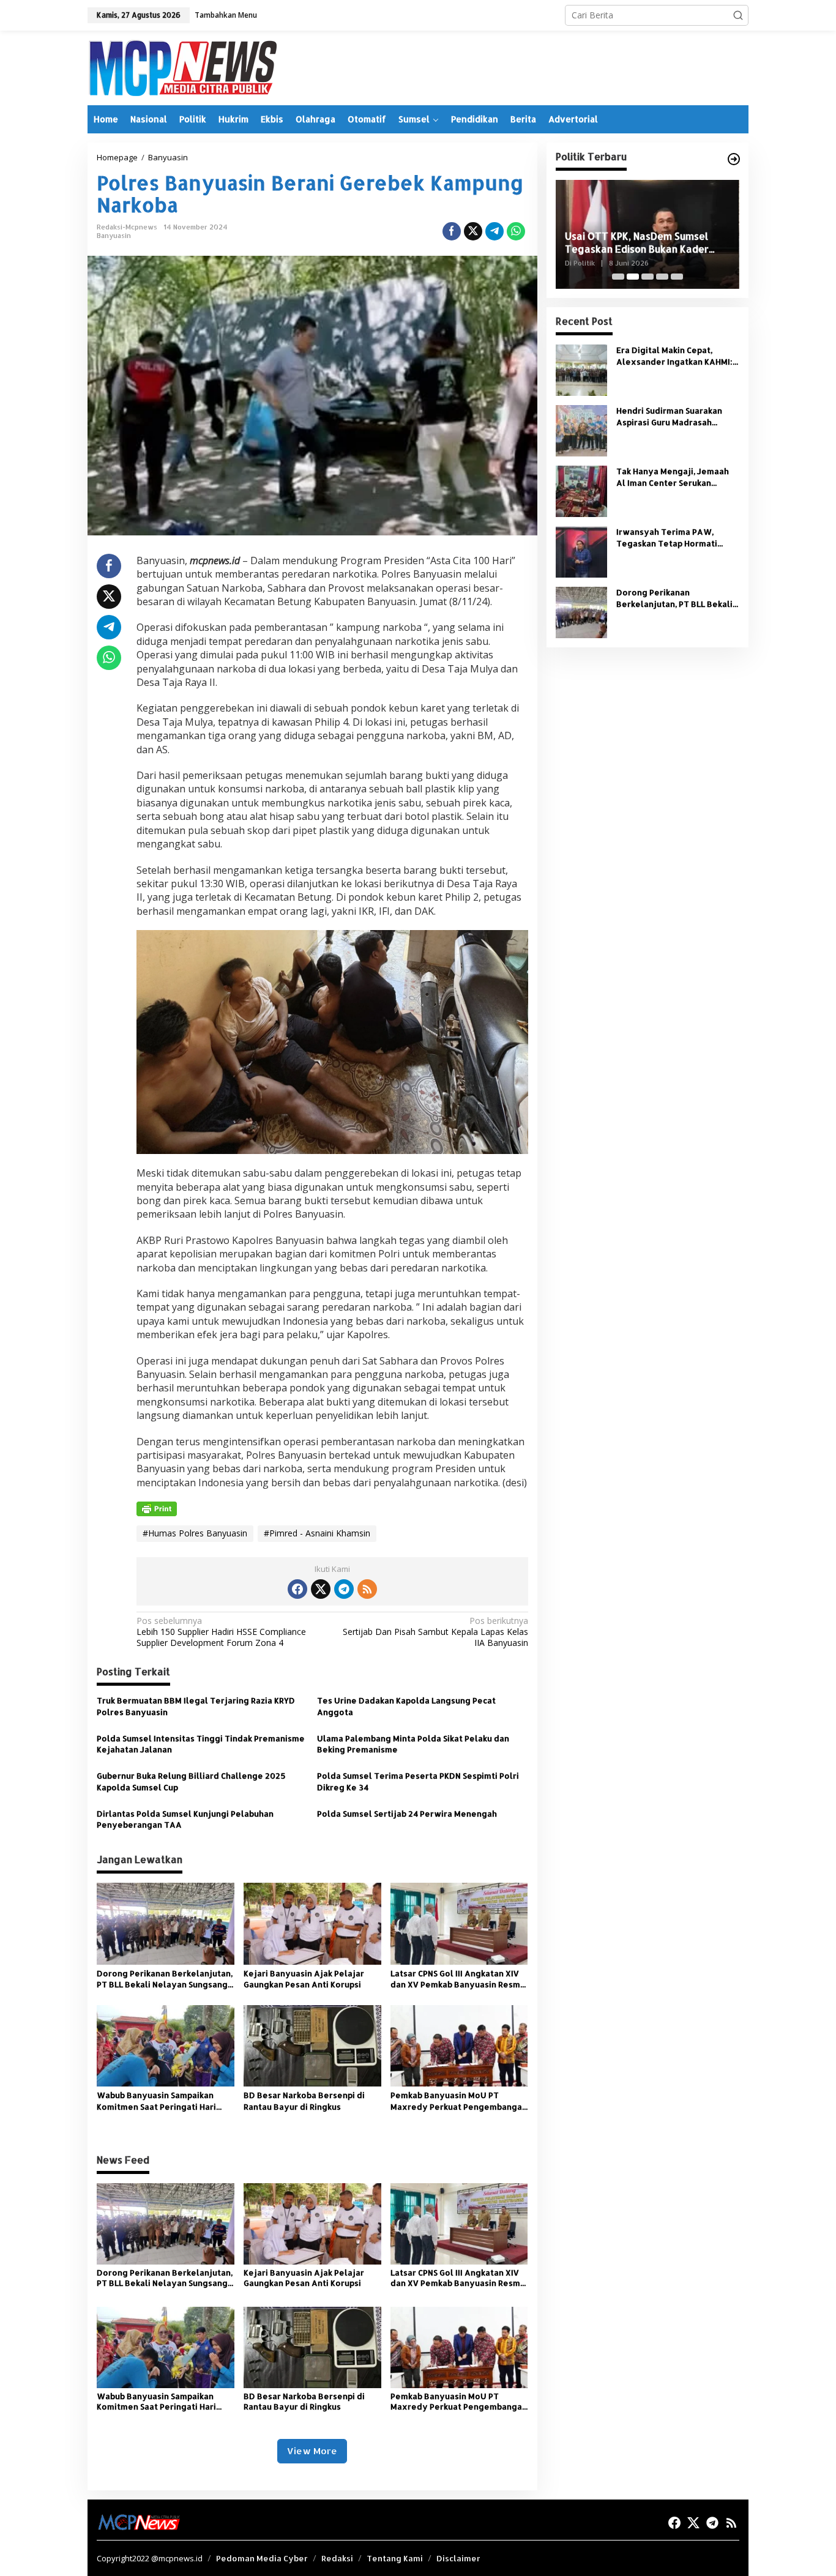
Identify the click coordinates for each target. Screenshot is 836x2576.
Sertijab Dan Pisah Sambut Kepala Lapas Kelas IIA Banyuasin (435, 1632)
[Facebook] (297, 1589)
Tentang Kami (395, 2558)
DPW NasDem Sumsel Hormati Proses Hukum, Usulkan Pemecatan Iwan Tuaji (647, 243)
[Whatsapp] (516, 231)
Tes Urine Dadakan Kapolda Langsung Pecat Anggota (406, 1706)
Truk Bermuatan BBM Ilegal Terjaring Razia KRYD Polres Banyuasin (196, 1706)
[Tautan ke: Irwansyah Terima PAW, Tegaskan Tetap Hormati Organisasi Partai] (581, 551)
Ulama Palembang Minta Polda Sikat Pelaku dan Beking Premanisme (413, 1744)
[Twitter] (321, 1589)
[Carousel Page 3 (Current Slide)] (648, 277)
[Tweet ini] (473, 231)
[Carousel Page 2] (633, 277)
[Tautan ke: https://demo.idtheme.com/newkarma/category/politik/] (734, 159)
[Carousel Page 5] (677, 277)
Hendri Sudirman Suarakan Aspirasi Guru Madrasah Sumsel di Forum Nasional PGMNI (669, 416)
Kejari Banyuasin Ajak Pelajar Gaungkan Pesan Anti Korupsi (304, 1979)
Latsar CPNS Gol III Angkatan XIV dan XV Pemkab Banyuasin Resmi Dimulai (457, 1979)
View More (312, 2451)
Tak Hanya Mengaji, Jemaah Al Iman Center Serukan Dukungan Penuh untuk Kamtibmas (673, 477)
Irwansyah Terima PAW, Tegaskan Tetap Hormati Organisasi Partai (667, 538)
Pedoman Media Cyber (262, 2558)
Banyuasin (114, 236)
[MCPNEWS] (182, 67)
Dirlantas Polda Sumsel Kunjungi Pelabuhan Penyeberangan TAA (185, 1819)
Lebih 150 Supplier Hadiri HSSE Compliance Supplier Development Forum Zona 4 (221, 1632)
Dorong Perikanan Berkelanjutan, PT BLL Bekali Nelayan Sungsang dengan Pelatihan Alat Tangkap (165, 1979)
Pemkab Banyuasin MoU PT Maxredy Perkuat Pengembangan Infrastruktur (459, 2101)
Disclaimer (458, 2558)
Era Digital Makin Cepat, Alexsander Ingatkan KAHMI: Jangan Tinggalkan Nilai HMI (674, 356)
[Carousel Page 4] (662, 277)
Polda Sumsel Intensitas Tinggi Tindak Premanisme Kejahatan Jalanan (201, 1744)
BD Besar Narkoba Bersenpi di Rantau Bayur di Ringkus (304, 2101)
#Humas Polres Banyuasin (195, 1533)
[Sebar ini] (452, 231)
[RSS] (367, 1589)
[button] (738, 15)
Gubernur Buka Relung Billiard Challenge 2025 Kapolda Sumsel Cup (191, 1781)
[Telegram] (344, 1589)
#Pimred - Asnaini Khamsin (317, 1533)
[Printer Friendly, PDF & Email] (157, 1509)
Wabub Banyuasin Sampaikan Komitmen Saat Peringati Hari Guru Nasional (156, 2101)
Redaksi (337, 2558)
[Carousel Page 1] (618, 277)
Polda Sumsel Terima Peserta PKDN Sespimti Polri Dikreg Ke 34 (418, 1781)
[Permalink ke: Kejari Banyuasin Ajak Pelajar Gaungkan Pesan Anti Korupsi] (312, 1923)
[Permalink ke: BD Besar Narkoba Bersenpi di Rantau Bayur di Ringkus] (312, 2045)
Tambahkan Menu (226, 15)
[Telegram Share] (495, 231)
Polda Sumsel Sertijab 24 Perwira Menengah (408, 1814)
